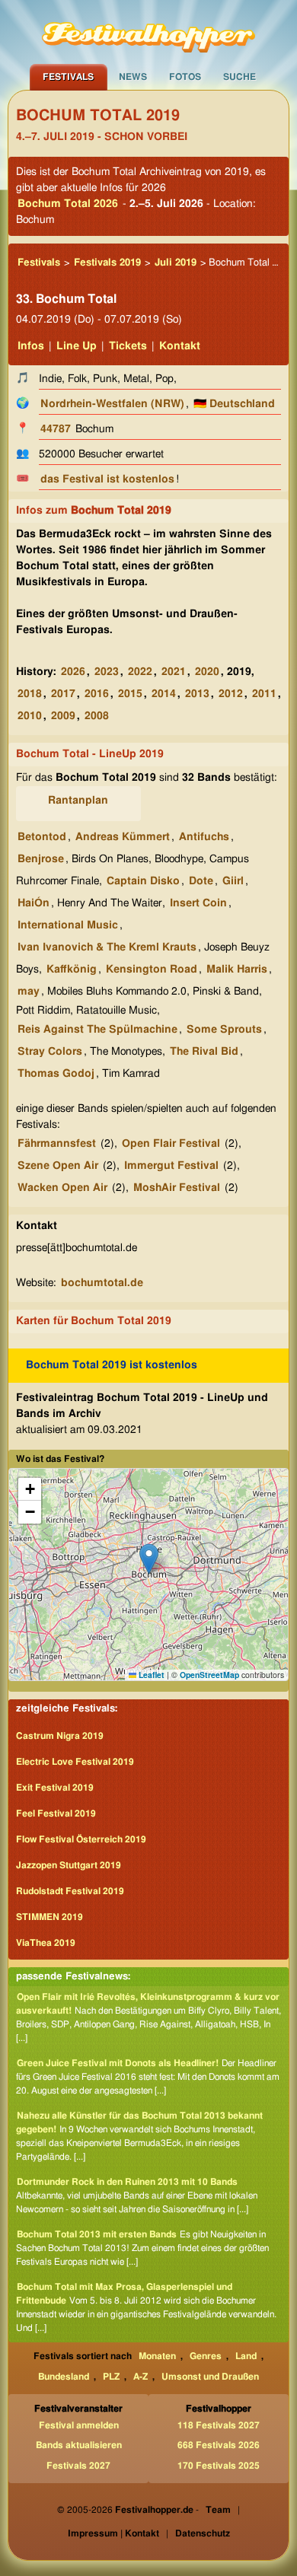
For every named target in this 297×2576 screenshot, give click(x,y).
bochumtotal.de (102, 1283)
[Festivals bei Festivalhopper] (148, 32)
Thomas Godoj (56, 1074)
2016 (97, 694)
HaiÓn (34, 903)
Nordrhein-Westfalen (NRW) (112, 404)
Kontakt (180, 346)
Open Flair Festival (171, 1144)
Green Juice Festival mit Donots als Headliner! (118, 2063)
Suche (240, 77)
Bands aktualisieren (79, 2445)
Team (218, 2510)
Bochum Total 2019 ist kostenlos (112, 1365)
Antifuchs (204, 837)
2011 (264, 694)
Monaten (157, 2356)
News (133, 77)
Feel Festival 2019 (56, 1813)
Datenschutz (203, 2533)
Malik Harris (237, 970)
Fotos (185, 77)
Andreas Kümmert (123, 837)
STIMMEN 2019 (49, 1917)
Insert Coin (198, 903)
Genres (206, 2356)
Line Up (77, 346)
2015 (130, 694)
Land (246, 2356)
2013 (197, 694)
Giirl (233, 881)
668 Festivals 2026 (219, 2445)
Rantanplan (78, 801)
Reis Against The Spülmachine (97, 1030)
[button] (149, 1559)
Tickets (128, 346)
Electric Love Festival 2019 (75, 1762)
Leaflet (150, 1675)
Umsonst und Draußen (210, 2377)
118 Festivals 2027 (219, 2425)
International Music (68, 925)
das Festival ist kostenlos (107, 479)
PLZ (111, 2377)
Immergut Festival (171, 1166)
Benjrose (41, 859)
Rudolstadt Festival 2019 (70, 1891)
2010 (30, 716)
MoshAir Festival (177, 1188)
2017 (63, 694)
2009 (63, 716)
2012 (231, 694)
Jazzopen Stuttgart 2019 (69, 1865)
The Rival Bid (204, 1052)
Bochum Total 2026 (68, 204)
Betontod (42, 837)
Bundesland (64, 2377)
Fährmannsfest (57, 1144)
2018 (30, 694)
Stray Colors (50, 1052)
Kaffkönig (72, 970)
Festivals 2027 (78, 2466)
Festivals (68, 77)
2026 (73, 672)
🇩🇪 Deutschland (234, 404)
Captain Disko (143, 881)
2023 (107, 672)
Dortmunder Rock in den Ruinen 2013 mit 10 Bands (127, 2182)
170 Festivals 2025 (219, 2466)
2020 (207, 672)
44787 (56, 429)
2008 (97, 716)
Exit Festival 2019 (55, 1788)
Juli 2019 (176, 263)
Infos (31, 346)
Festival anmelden (79, 2425)
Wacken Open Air (62, 1188)
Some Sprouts (224, 1030)
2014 (164, 694)
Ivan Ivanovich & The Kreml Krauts (107, 947)
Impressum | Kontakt (113, 2533)
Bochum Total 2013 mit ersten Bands (97, 2234)
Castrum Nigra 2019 (60, 1736)
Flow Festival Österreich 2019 (81, 1839)
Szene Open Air (58, 1166)
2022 (140, 672)
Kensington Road (152, 970)
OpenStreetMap (209, 1675)
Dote (201, 881)
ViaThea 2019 (46, 1943)
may (29, 992)
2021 (174, 672)
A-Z (141, 2377)
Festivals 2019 (107, 263)
